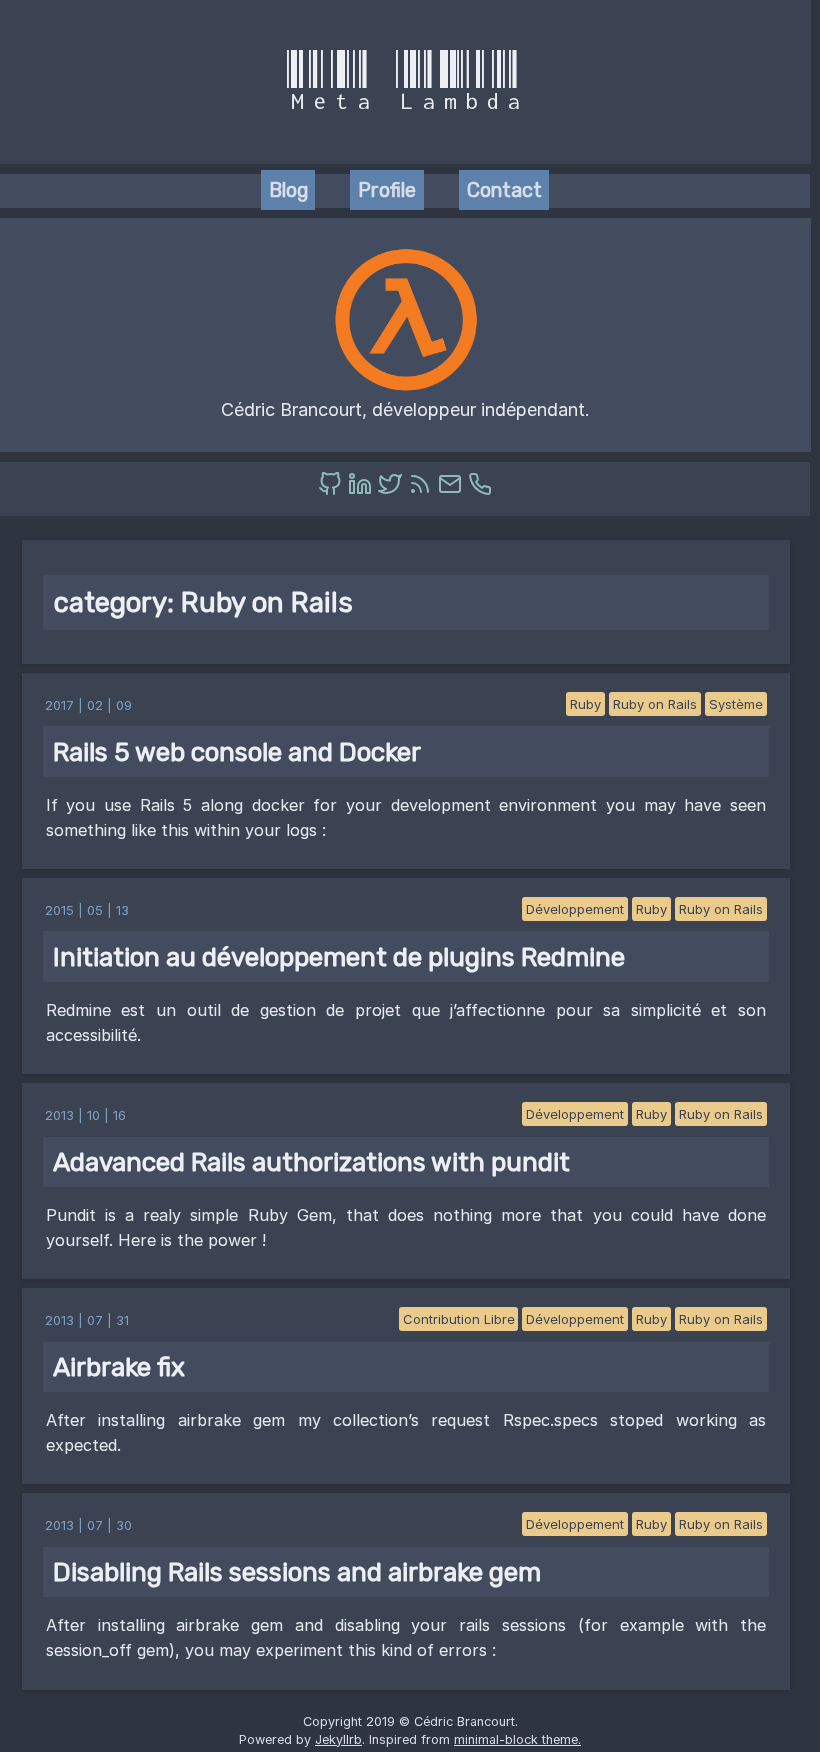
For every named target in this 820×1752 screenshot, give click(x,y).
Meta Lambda (406, 81)
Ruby (585, 704)
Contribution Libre (459, 1319)
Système (736, 704)
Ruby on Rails (655, 704)
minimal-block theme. (517, 1739)
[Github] (333, 489)
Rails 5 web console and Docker (237, 752)
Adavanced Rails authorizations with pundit (311, 1162)
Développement (575, 909)
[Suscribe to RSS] (423, 489)
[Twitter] (393, 489)
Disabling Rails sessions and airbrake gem (297, 1572)
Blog (288, 190)
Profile (387, 190)
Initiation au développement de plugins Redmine (339, 957)
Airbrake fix (119, 1367)
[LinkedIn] (363, 489)
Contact (504, 190)
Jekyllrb (338, 1739)
